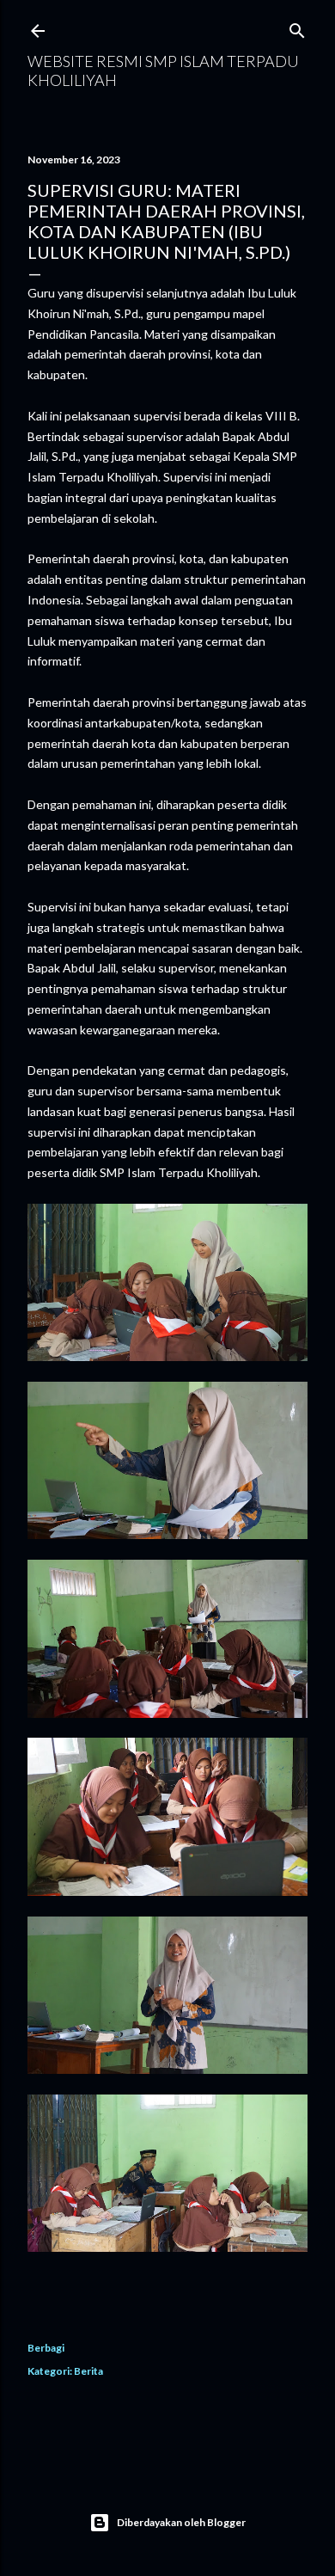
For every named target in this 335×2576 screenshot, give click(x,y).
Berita (88, 2371)
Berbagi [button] (46, 2348)
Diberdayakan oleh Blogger (181, 2522)
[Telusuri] (297, 27)
